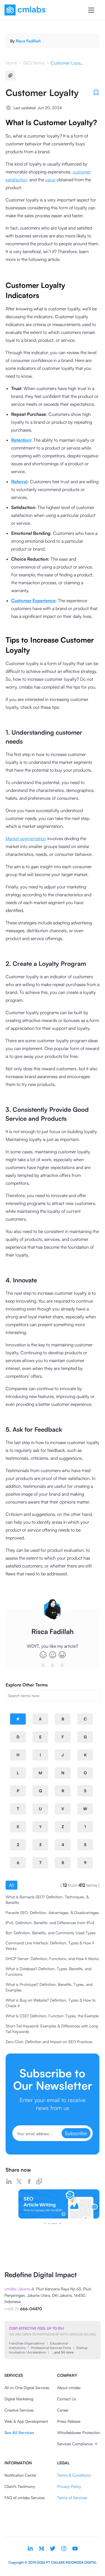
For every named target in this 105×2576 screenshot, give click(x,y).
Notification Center (20, 2475)
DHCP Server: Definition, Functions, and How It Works (52, 1959)
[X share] (19, 2181)
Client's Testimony (20, 2486)
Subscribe (76, 2133)
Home (11, 63)
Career (63, 2410)
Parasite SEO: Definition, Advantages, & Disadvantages (52, 1912)
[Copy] (10, 75)
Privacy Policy (69, 2486)
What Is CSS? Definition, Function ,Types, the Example (52, 2016)
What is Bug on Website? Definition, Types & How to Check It (51, 2003)
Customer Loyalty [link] (67, 63)
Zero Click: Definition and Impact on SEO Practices (49, 2042)
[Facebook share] (29, 2181)
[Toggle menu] (91, 10)
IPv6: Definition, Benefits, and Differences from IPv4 (50, 1923)
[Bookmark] (96, 93)
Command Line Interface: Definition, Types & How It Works (50, 1946)
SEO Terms (34, 63)
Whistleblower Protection (79, 2432)
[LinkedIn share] (9, 2181)
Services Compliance (75, 2444)
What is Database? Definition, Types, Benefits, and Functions (48, 1971)
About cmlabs (69, 2388)
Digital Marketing (19, 2399)
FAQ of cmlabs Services (25, 2498)
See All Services (19, 2432)
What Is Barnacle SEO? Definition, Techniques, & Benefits (47, 1900)
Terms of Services (72, 2498)
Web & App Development (26, 2421)
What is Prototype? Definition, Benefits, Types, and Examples (49, 1987)
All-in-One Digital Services (27, 2388)
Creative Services (19, 2410)
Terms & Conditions (74, 2475)
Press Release (69, 2421)
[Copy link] (39, 2181)
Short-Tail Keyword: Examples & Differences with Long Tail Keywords (52, 2029)
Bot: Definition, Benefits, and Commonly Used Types (51, 1933)
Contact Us (67, 2399)
